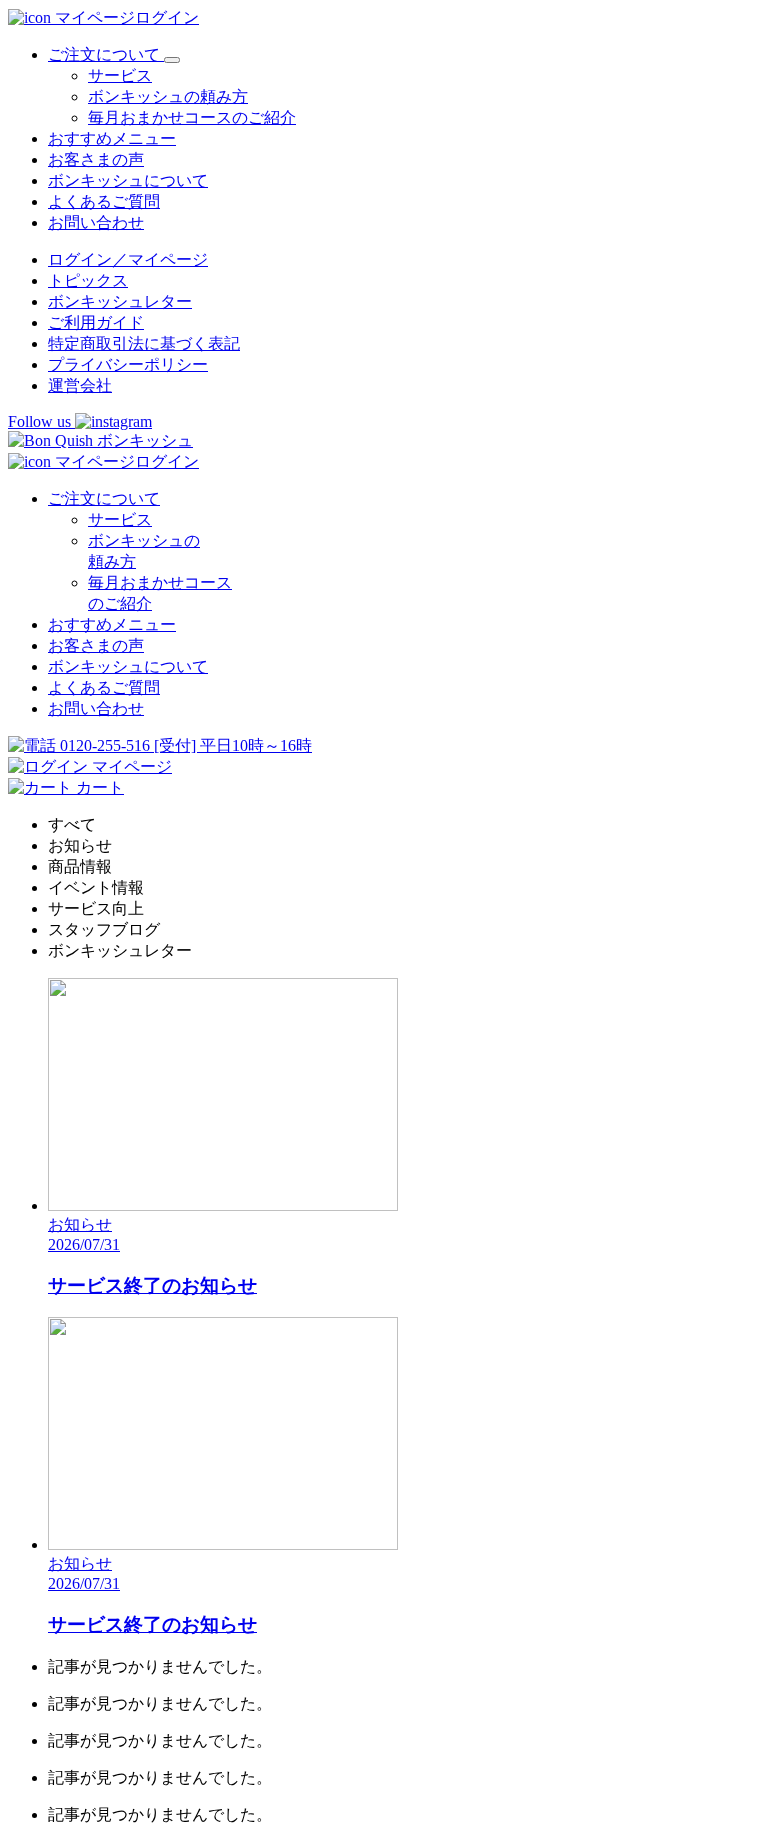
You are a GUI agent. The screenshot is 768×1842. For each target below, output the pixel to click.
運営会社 (80, 385)
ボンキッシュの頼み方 (168, 96)
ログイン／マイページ (128, 259)
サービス (120, 75)
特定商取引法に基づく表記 (144, 343)
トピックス (88, 280)
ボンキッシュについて (128, 180)
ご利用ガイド (96, 322)
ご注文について (104, 498)
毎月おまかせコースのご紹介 (192, 117)
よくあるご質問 (104, 201)
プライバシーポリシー (128, 364)
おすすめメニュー (112, 138)
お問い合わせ (96, 222)
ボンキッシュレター (120, 301)
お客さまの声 (96, 159)
